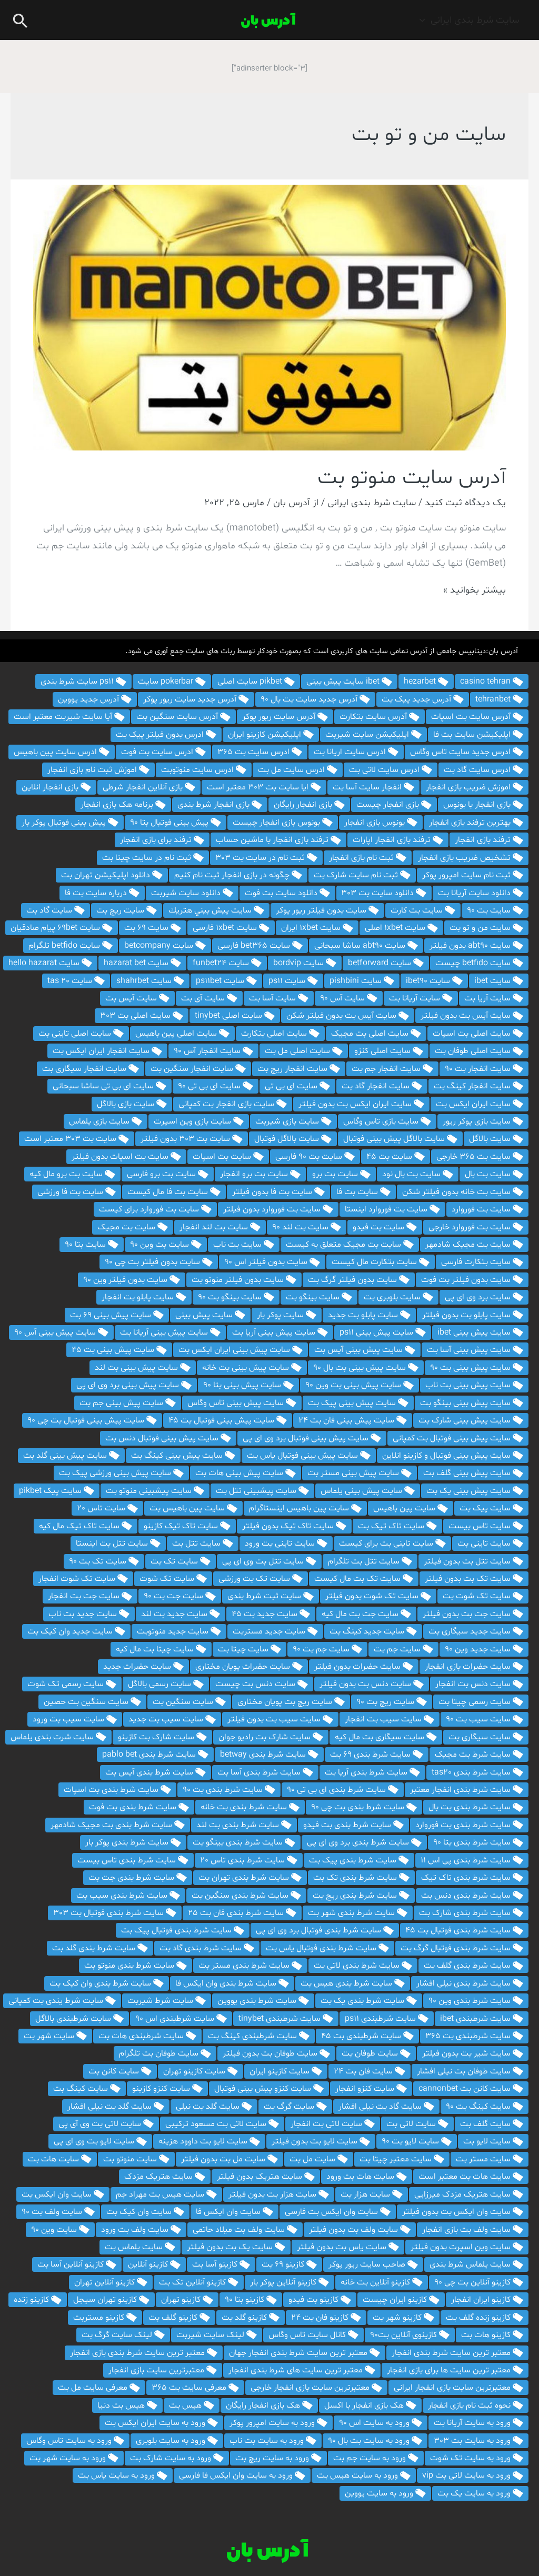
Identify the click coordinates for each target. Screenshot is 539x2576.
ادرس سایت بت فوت (158, 752)
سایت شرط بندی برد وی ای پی (359, 1842)
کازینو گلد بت (245, 2318)
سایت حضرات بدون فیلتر (358, 1667)
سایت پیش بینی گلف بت (468, 1473)
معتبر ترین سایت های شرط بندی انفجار (297, 2370)
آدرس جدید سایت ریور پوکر (191, 699)
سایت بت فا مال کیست (169, 1192)
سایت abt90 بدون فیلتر (471, 946)
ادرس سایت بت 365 (254, 752)
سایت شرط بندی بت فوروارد (464, 1825)
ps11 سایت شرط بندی (78, 681)
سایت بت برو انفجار (255, 1174)
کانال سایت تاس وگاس (308, 2335)
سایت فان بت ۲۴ (364, 2071)
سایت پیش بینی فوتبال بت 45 (222, 1420)
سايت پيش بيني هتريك (211, 910)
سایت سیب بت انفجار (384, 1719)
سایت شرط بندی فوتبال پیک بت (177, 1930)
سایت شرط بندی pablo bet (150, 1755)
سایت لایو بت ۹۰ (411, 2141)
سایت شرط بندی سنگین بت (241, 1896)
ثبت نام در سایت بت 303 (261, 858)
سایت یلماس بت (135, 2247)
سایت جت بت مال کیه (361, 1614)
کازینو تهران (182, 2300)
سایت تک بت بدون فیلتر (469, 1579)
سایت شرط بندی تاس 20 (243, 1860)
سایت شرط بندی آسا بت (260, 1772)
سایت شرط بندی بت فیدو (348, 1825)
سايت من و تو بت (481, 928)
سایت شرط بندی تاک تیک (467, 1878)
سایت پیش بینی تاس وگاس (237, 1403)
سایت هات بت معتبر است (466, 2177)
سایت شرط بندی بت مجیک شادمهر (112, 1825)
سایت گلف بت (486, 2124)
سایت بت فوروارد (482, 1209)
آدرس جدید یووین (89, 699)
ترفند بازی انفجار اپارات (393, 840)
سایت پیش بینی (205, 1315)
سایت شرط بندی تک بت (356, 1878)
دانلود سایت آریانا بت (475, 893)
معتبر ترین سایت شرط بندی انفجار (452, 2353)
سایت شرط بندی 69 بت (371, 1755)
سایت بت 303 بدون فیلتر (186, 1139)
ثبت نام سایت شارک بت (357, 875)
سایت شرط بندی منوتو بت (130, 1966)
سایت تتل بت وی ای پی (264, 1561)
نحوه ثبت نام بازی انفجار (470, 2405)
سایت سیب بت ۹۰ (479, 1719)
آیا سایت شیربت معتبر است (64, 717)
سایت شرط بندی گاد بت (202, 1948)
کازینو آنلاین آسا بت (72, 2264)
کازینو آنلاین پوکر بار (284, 2282)
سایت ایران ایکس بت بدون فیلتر (356, 1104)
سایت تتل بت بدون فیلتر (468, 1561)
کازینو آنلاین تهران (106, 2282)
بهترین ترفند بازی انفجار (471, 823)
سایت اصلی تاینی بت (76, 1034)
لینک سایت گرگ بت (118, 2335)
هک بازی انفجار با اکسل (365, 2405)
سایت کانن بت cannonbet (466, 2089)
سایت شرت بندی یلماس (53, 1737)
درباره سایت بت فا (97, 893)
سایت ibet (493, 981)
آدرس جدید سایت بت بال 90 (310, 699)
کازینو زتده (32, 2300)
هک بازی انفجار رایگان (264, 2405)
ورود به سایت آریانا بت (473, 2423)
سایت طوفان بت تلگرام (160, 2053)
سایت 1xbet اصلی (396, 928)
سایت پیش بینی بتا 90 (243, 1385)
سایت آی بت (204, 998)
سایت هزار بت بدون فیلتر (273, 2194)
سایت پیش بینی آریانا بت (165, 1332)
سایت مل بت (313, 2159)
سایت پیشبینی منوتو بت (150, 1491)
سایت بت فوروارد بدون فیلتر (273, 1209)
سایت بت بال (489, 1174)
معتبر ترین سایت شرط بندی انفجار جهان (299, 2353)
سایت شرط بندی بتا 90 (473, 1842)
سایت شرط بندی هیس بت (347, 1983)
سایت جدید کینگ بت (368, 1631)
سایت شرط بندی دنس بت (467, 1896)
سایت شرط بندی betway (264, 1755)
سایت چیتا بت (244, 1649)
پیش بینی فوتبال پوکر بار (65, 823)
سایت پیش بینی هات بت (240, 1473)
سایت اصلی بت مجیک (371, 1034)
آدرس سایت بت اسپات (472, 717)
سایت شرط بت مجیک (474, 1755)
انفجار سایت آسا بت (368, 787)
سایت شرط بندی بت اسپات (112, 1790)
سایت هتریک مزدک (159, 2177)
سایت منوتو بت (131, 2159)
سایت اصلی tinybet (229, 1016)
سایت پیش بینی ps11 (377, 1332)
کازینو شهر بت (398, 2318)
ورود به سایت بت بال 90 (370, 2441)
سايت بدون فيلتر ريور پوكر (322, 910)
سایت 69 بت (147, 928)
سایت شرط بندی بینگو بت (239, 1842)
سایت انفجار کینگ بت (473, 1086)
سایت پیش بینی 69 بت (112, 1315)
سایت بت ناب (238, 1245)
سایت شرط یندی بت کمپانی (57, 2001)
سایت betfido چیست (474, 963)
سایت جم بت (398, 1649)
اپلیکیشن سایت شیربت (368, 735)
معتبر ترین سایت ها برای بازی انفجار (450, 2370)
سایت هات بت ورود (361, 2177)
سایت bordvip (300, 963)
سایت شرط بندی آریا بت (367, 1772)
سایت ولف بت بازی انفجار (467, 2230)
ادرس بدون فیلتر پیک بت (161, 735)
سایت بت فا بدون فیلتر (273, 1192)
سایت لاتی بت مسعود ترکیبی (217, 2124)
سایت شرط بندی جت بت (132, 1878)
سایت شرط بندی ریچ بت (356, 1896)
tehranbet (494, 699)
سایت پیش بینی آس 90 (56, 1332)
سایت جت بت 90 (174, 1596)
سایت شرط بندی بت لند (239, 1825)
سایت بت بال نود (412, 1174)
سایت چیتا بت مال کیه (156, 1649)
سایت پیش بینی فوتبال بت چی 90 (87, 1420)
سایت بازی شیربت (288, 1121)
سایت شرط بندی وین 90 (471, 2001)
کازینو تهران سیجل (106, 2300)
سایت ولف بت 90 (53, 2212)
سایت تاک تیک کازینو (182, 1526)
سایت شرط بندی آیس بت (150, 1772)
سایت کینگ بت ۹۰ (479, 2107)
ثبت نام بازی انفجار (362, 858)
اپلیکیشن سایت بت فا (473, 735)
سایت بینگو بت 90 (231, 1297)
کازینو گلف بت (174, 2318)
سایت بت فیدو (380, 1227)
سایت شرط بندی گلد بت (95, 1948)
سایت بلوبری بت (393, 1297)
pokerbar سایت (167, 681)
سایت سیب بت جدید (167, 1719)
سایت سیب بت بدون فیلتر (275, 1719)
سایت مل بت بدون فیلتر (224, 2159)
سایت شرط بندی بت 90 (224, 1790)
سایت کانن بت (115, 2071)
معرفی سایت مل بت (94, 2388)
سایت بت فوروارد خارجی (471, 1227)
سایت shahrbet (145, 981)
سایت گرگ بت (290, 2107)
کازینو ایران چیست (396, 2300)
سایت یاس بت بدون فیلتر (343, 2247)
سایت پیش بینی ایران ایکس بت (235, 1350)
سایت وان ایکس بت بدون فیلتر (457, 2212)
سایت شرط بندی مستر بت (245, 1966)
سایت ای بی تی (292, 1086)
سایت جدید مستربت (270, 1631)
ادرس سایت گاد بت (478, 770)
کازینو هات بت (487, 2335)
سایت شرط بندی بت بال (471, 1807)
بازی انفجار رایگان (304, 805)
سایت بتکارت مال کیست (375, 1262)
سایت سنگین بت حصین (87, 1702)
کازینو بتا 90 (246, 2300)
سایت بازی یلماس (100, 1121)
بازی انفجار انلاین (51, 787)
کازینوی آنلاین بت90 (405, 2335)
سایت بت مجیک (127, 1227)
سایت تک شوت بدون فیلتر (373, 1596)
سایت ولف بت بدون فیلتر (355, 2230)
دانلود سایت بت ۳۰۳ (379, 893)
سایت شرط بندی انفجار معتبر (461, 1790)
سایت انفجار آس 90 (208, 1051)
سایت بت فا (358, 1192)
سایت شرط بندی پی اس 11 (467, 1860)
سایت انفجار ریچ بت (293, 1069)
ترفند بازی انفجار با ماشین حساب (273, 840)
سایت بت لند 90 (301, 1227)
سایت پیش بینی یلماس (362, 1491)
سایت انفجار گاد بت (377, 1086)
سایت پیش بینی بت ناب (469, 1385)
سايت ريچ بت (121, 910)
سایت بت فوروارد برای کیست (150, 1209)
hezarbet (421, 681)
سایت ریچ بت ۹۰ (386, 1702)
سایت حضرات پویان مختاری (244, 1667)
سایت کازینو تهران (195, 2071)
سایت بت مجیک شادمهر (469, 1245)
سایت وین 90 (55, 2230)
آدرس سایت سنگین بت (178, 717)
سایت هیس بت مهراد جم (161, 2194)
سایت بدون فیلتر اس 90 (267, 1262)
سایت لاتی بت (412, 2124)
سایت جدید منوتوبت (174, 1631)
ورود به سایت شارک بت (172, 2458)
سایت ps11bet (221, 981)
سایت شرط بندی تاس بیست (128, 1860)
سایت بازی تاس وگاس (382, 1121)
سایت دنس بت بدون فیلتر (366, 1684)
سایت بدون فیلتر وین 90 (126, 1280)
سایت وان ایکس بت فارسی (332, 2212)
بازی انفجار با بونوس (478, 805)
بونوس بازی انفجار (376, 823)
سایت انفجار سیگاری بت (85, 1069)
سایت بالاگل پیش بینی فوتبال (395, 1139)
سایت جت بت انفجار (85, 1596)
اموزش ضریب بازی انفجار (469, 787)
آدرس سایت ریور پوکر (280, 717)
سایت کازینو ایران (281, 2071)
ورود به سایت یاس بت (117, 2475)
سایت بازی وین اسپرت (193, 1121)
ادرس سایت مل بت (292, 770)
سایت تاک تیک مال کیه (80, 1526)
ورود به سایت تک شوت (471, 2458)
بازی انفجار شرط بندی (214, 805)
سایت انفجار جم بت (387, 1069)
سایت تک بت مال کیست (358, 1579)
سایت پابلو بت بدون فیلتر (467, 1315)
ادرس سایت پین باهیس (56, 752)
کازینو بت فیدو (315, 2300)
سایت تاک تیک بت (392, 1526)
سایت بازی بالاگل (127, 1104)
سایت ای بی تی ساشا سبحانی (104, 1086)
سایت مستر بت (484, 2159)
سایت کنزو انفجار (366, 2089)
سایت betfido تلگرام (65, 946)
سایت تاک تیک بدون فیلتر (289, 1526)
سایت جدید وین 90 (479, 1649)
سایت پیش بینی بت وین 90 (354, 1385)
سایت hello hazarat (45, 963)
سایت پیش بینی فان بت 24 (347, 1420)
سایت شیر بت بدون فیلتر (467, 2053)
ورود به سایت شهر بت (69, 2458)
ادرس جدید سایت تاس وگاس (461, 752)
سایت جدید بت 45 (266, 1614)
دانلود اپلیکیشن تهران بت (107, 875)
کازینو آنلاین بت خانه (376, 2282)
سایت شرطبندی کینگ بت (253, 2036)
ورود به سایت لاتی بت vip (467, 2475)
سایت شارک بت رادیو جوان (266, 1737)
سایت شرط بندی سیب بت (123, 1896)
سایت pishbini (357, 981)
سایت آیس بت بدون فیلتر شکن (342, 1016)
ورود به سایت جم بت (371, 2458)
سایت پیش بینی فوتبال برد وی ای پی (307, 1438)
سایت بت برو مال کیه (67, 1174)
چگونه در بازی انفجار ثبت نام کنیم (233, 875)
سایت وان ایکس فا (229, 2212)
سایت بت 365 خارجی (475, 1157)
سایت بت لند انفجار (215, 1227)
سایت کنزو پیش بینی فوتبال (264, 2089)
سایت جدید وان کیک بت (71, 1631)
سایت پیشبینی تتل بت (257, 1491)
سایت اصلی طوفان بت (474, 1051)
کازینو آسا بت (216, 2264)
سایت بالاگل (491, 1139)
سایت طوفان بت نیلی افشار (465, 2071)
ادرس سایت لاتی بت (385, 770)
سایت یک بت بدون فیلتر (231, 2247)
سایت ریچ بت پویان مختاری (286, 1702)
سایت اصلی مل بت (298, 1051)
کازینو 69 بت (284, 2264)
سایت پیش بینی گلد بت (66, 1456)
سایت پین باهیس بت (188, 1508)
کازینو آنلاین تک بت (193, 2282)
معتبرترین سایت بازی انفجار (157, 2370)
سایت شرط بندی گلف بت (468, 1966)
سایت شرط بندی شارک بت (466, 1913)
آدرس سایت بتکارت (374, 717)
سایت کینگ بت (82, 2089)
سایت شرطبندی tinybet (281, 2019)
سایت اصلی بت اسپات (473, 1034)
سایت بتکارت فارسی (477, 1262)
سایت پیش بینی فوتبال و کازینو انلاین (447, 1456)
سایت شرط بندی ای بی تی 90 (337, 1790)
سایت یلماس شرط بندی (471, 2264)
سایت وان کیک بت (140, 2212)
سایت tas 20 (71, 981)
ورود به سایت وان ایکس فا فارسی (237, 2475)
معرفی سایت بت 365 (190, 2388)
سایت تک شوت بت (478, 1596)
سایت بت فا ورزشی (71, 1192)
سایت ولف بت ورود (136, 2230)
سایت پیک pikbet (51, 1491)
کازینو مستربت (100, 2318)
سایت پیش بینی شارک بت (466, 1420)
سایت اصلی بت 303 (136, 1016)
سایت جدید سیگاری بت (471, 1631)
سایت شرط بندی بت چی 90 (359, 1807)
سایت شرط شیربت (161, 2001)
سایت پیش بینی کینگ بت (178, 1456)
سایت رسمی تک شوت (67, 1684)
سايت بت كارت (418, 910)
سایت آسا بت (273, 998)
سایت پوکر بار (281, 1315)
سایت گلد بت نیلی (209, 2107)
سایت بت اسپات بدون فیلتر (121, 1157)
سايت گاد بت (50, 910)
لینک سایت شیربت (211, 2335)
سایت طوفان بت (371, 2053)
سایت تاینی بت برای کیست (387, 1543)
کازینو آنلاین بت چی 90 (473, 2282)
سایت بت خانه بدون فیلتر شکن (457, 1192)
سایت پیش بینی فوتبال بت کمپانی (453, 1438)
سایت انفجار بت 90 (479, 1069)
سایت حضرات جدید (138, 1667)
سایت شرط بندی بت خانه (245, 1807)
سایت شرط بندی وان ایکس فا (227, 1983)
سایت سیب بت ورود (69, 1719)
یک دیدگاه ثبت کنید (465, 503)
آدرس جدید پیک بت (417, 699)
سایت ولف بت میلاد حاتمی (240, 2230)
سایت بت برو (336, 1174)
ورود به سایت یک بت (475, 2493)
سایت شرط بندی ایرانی (475, 20)
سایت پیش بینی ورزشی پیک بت (116, 1473)
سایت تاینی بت (485, 1543)
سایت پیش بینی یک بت (470, 1491)
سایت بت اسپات (223, 1157)
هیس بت (186, 2405)
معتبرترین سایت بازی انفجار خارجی (311, 2388)
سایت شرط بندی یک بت (363, 2001)
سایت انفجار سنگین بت (193, 1069)
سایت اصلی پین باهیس (177, 1034)
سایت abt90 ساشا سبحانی (361, 946)
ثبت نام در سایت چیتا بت (148, 858)
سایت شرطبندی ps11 (381, 2019)
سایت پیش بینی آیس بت (360, 1350)
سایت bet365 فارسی (255, 946)
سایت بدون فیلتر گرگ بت (353, 1280)
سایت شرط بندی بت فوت (134, 1807)
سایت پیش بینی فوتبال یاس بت (303, 1456)
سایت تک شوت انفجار (78, 1579)
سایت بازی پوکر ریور (478, 1121)
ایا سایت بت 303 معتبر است (259, 787)
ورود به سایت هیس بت (358, 2475)
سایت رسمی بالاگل (161, 1684)
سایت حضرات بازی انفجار (469, 1667)
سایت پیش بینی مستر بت (354, 1473)
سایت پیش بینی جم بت (122, 1403)
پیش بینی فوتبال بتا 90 (170, 823)
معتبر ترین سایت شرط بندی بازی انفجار (138, 2353)
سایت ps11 (288, 981)
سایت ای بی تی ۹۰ (210, 1086)
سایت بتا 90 (86, 1245)
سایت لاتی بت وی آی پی (101, 2124)
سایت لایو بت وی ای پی (95, 2141)
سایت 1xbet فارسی (226, 928)
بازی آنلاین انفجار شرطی (144, 787)
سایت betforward (381, 963)
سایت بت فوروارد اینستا (387, 1209)
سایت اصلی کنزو (383, 1051)
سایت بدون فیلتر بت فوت (467, 1280)
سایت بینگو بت (314, 1297)
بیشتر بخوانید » (475, 590)
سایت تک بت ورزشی (255, 1579)
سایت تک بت (175, 1561)
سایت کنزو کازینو (162, 2089)
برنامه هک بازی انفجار (118, 805)
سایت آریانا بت (416, 998)
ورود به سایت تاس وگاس (70, 2441)
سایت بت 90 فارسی (310, 1157)
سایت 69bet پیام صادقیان (56, 928)
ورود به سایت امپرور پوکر (273, 2423)
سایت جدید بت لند (175, 1614)
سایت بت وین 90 (161, 1245)
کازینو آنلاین (149, 2264)
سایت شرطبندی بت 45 (362, 2036)
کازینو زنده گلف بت (479, 2318)
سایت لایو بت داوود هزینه (204, 2141)
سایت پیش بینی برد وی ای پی (129, 1385)
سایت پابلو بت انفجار (139, 1297)
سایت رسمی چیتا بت (476, 1702)
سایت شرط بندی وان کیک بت (101, 1983)
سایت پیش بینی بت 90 (471, 1368)
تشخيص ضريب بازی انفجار (465, 858)
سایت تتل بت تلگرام (365, 1561)
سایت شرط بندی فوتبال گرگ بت (457, 1948)
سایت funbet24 (222, 963)
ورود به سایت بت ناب (268, 2441)
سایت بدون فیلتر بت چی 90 (153, 1262)
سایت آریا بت (488, 998)
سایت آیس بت (132, 998)
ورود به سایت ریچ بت (273, 2458)
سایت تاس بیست (481, 1526)
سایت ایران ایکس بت (474, 1104)
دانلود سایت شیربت (187, 893)
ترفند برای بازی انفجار (157, 840)
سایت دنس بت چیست (256, 1684)
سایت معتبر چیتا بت (397, 2159)
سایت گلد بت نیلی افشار (111, 2107)
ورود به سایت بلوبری (172, 2441)
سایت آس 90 (343, 998)
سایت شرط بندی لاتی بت (358, 1966)
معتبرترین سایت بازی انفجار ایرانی (453, 2388)
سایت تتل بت (197, 1543)
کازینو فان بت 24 (321, 2318)
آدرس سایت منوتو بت (412, 478)
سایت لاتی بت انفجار (327, 2124)
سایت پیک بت (486, 1508)
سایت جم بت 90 (322, 1649)
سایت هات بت (54, 2159)
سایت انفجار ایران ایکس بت (102, 1051)
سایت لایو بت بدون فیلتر (316, 2141)
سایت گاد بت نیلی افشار (381, 2107)
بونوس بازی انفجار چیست (277, 823)
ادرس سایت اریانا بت (351, 752)
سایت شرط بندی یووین (258, 2001)
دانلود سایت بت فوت (282, 893)
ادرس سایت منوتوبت (198, 770)
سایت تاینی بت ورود (281, 1543)
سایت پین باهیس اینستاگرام (300, 1508)
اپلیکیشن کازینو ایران (266, 735)
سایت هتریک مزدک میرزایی (463, 2194)
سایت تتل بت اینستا (113, 1543)
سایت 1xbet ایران (312, 928)
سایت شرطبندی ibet (476, 2019)
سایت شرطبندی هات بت (142, 2036)
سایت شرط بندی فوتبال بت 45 (459, 1930)
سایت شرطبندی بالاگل (74, 2019)
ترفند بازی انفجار (484, 840)
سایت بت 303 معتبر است (71, 1139)
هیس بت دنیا (122, 2405)
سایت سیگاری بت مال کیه (381, 1737)
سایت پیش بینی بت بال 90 (361, 1368)
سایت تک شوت (168, 1579)
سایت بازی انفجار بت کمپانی (227, 1104)
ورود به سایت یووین (380, 2493)
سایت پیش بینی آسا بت (470, 1350)
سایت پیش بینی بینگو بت (466, 1403)
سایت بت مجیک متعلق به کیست (345, 1245)
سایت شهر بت (50, 2036)
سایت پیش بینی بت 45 (114, 1350)
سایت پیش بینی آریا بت (275, 1332)
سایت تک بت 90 (99, 1561)
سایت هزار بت (366, 2194)
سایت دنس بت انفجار (474, 1684)
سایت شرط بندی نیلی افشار (465, 1983)
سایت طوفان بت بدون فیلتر (271, 2053)
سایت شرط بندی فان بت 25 (237, 1913)
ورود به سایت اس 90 (375, 2423)
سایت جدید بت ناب (84, 1614)
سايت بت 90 (490, 910)
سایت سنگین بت (184, 1702)
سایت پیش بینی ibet (475, 1332)
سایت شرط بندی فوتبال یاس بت (322, 1948)
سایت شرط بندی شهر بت (352, 1913)
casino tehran (486, 681)
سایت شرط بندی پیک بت (354, 1860)
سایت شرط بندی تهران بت (245, 1878)
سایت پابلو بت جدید (364, 1315)
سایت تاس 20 (102, 1508)
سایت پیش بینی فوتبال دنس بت (163, 1438)
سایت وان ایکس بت (58, 2194)
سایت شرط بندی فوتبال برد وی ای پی (320, 1930)
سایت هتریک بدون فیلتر (261, 2177)
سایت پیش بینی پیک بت (353, 1403)
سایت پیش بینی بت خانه (247, 1368)
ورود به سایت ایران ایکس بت (156, 2423)
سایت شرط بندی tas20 (472, 1772)
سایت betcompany (160, 946)
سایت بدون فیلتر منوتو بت (239, 1280)
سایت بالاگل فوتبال (288, 1139)
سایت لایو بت (488, 2141)
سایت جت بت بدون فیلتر (468, 1614)
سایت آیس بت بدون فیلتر (467, 1016)
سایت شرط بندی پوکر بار (128, 1842)
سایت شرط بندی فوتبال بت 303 (109, 1913)
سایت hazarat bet (137, 963)
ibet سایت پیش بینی (344, 681)
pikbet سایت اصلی (251, 681)
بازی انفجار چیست (389, 805)
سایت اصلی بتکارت (275, 1034)
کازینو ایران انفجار (482, 2300)
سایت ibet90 (429, 981)
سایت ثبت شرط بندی (265, 1596)
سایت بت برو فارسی (162, 1174)
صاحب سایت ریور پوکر (368, 2264)
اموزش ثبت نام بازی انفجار (93, 770)
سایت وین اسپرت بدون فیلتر (462, 2247)
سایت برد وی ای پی (479, 1297)
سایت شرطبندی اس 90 (176, 2019)
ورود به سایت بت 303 (473, 2441)
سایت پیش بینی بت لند (137, 1368)
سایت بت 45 (390, 1157)
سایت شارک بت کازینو (157, 1737)
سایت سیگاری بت (481, 1737)
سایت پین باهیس (405, 1508)
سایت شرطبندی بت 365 (469, 2036)
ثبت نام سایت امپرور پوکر (467, 875)
